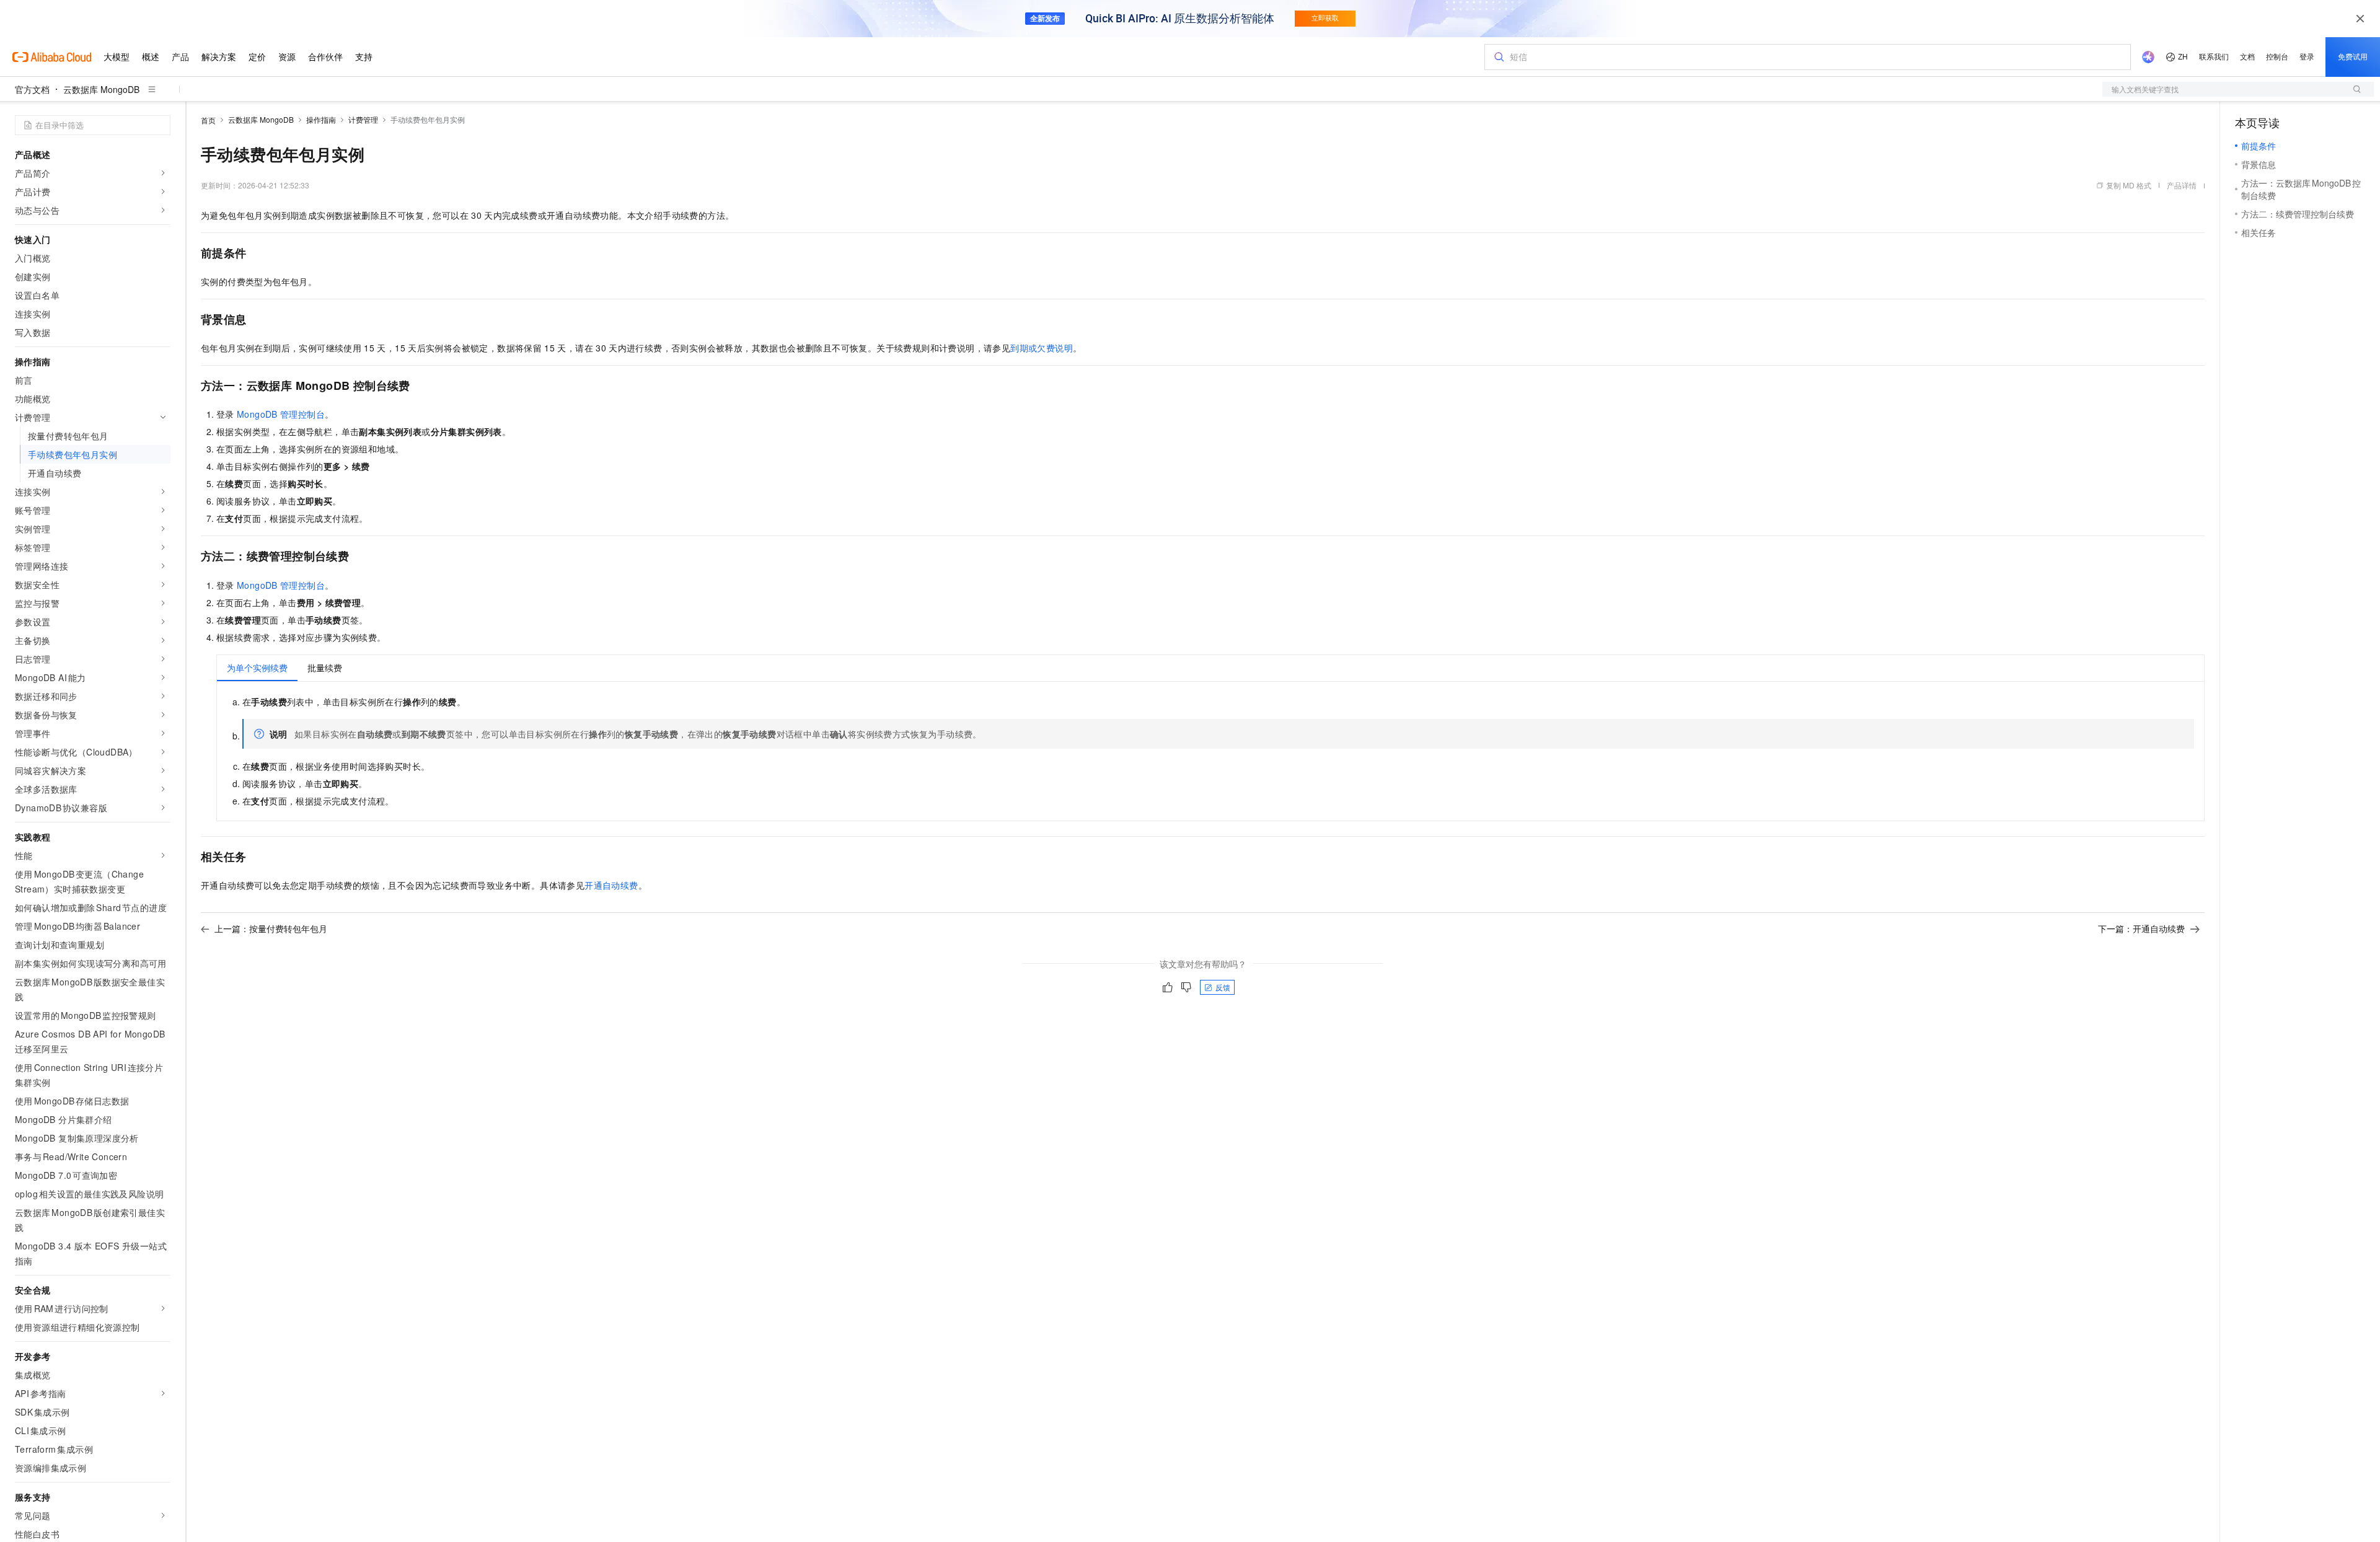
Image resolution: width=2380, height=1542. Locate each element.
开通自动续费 (611, 885)
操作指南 (321, 119)
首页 (208, 120)
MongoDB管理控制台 (281, 414)
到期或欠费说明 (1042, 348)
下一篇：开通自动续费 (2141, 928)
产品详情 (2182, 185)
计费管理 (363, 119)
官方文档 (32, 89)
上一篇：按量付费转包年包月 (271, 928)
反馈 (1223, 987)
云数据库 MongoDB (101, 89)
